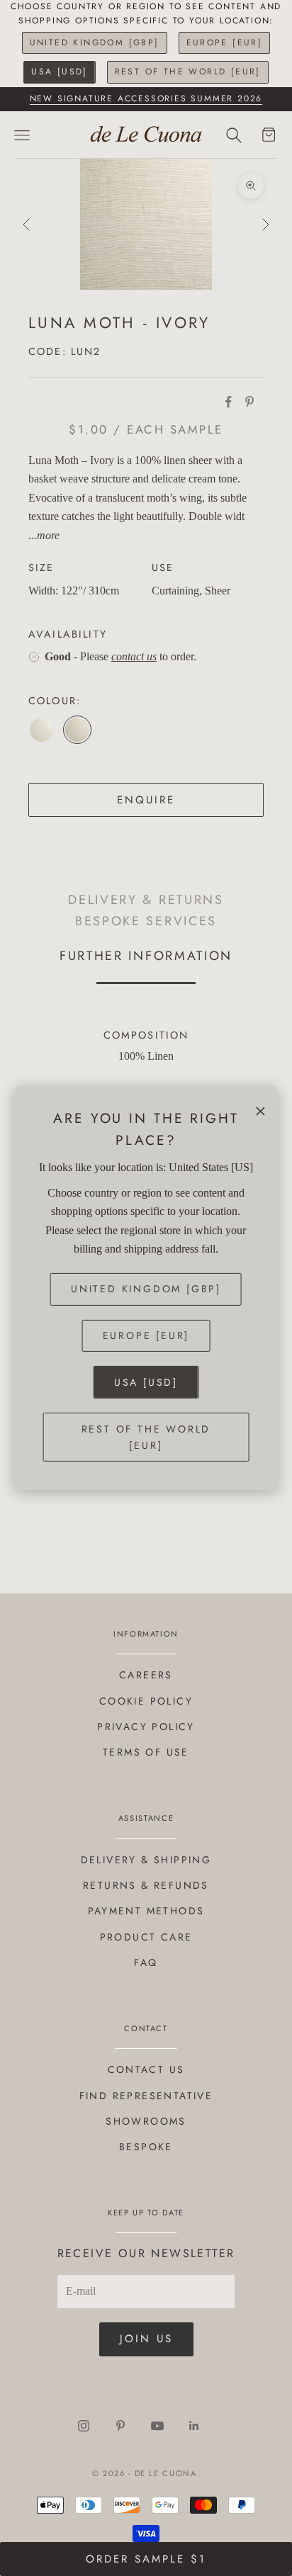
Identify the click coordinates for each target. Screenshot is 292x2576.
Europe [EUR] (225, 43)
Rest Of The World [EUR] (188, 72)
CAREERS (146, 1675)
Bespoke (146, 2147)
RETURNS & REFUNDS (146, 1885)
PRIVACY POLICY (146, 1727)
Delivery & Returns (146, 900)
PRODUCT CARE (146, 1937)
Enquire (146, 800)
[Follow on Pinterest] (120, 2426)
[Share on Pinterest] (249, 402)
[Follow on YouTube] (157, 2426)
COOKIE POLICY (146, 1701)
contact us (134, 656)
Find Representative (146, 2096)
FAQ (146, 1962)
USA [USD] (60, 72)
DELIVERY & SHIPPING (146, 1860)
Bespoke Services (146, 921)
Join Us (146, 2339)
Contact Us (146, 2069)
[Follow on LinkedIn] (194, 2426)
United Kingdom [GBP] (95, 43)
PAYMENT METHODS (146, 1911)
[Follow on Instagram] (84, 2426)
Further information (146, 955)
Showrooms (146, 2121)
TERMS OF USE (146, 1752)
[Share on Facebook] (228, 402)
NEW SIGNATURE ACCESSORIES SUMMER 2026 (146, 98)
